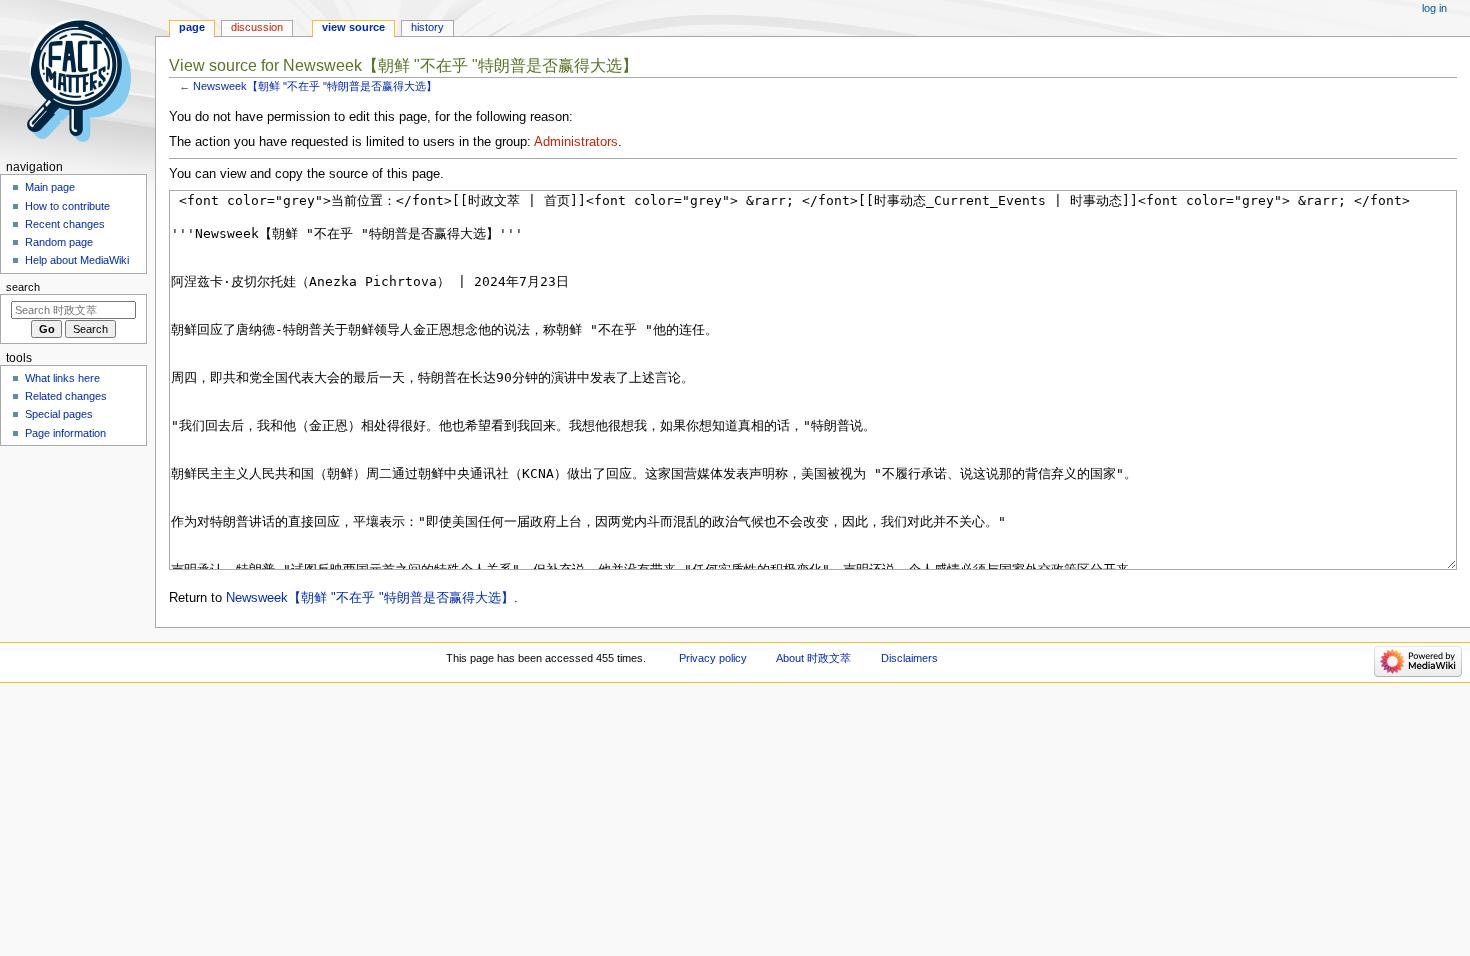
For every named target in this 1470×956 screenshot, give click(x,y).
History (427, 27)
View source (353, 27)
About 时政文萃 (813, 658)
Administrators (576, 142)
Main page (50, 187)
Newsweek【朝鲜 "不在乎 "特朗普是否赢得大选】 (315, 86)
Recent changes (65, 224)
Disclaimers (909, 658)
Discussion (257, 27)
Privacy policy (713, 658)
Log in (1434, 8)
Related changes (66, 396)
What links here (62, 378)
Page (192, 27)
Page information (65, 433)
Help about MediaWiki (77, 260)
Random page (59, 242)
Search (23, 287)
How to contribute (67, 206)
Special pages (59, 414)
